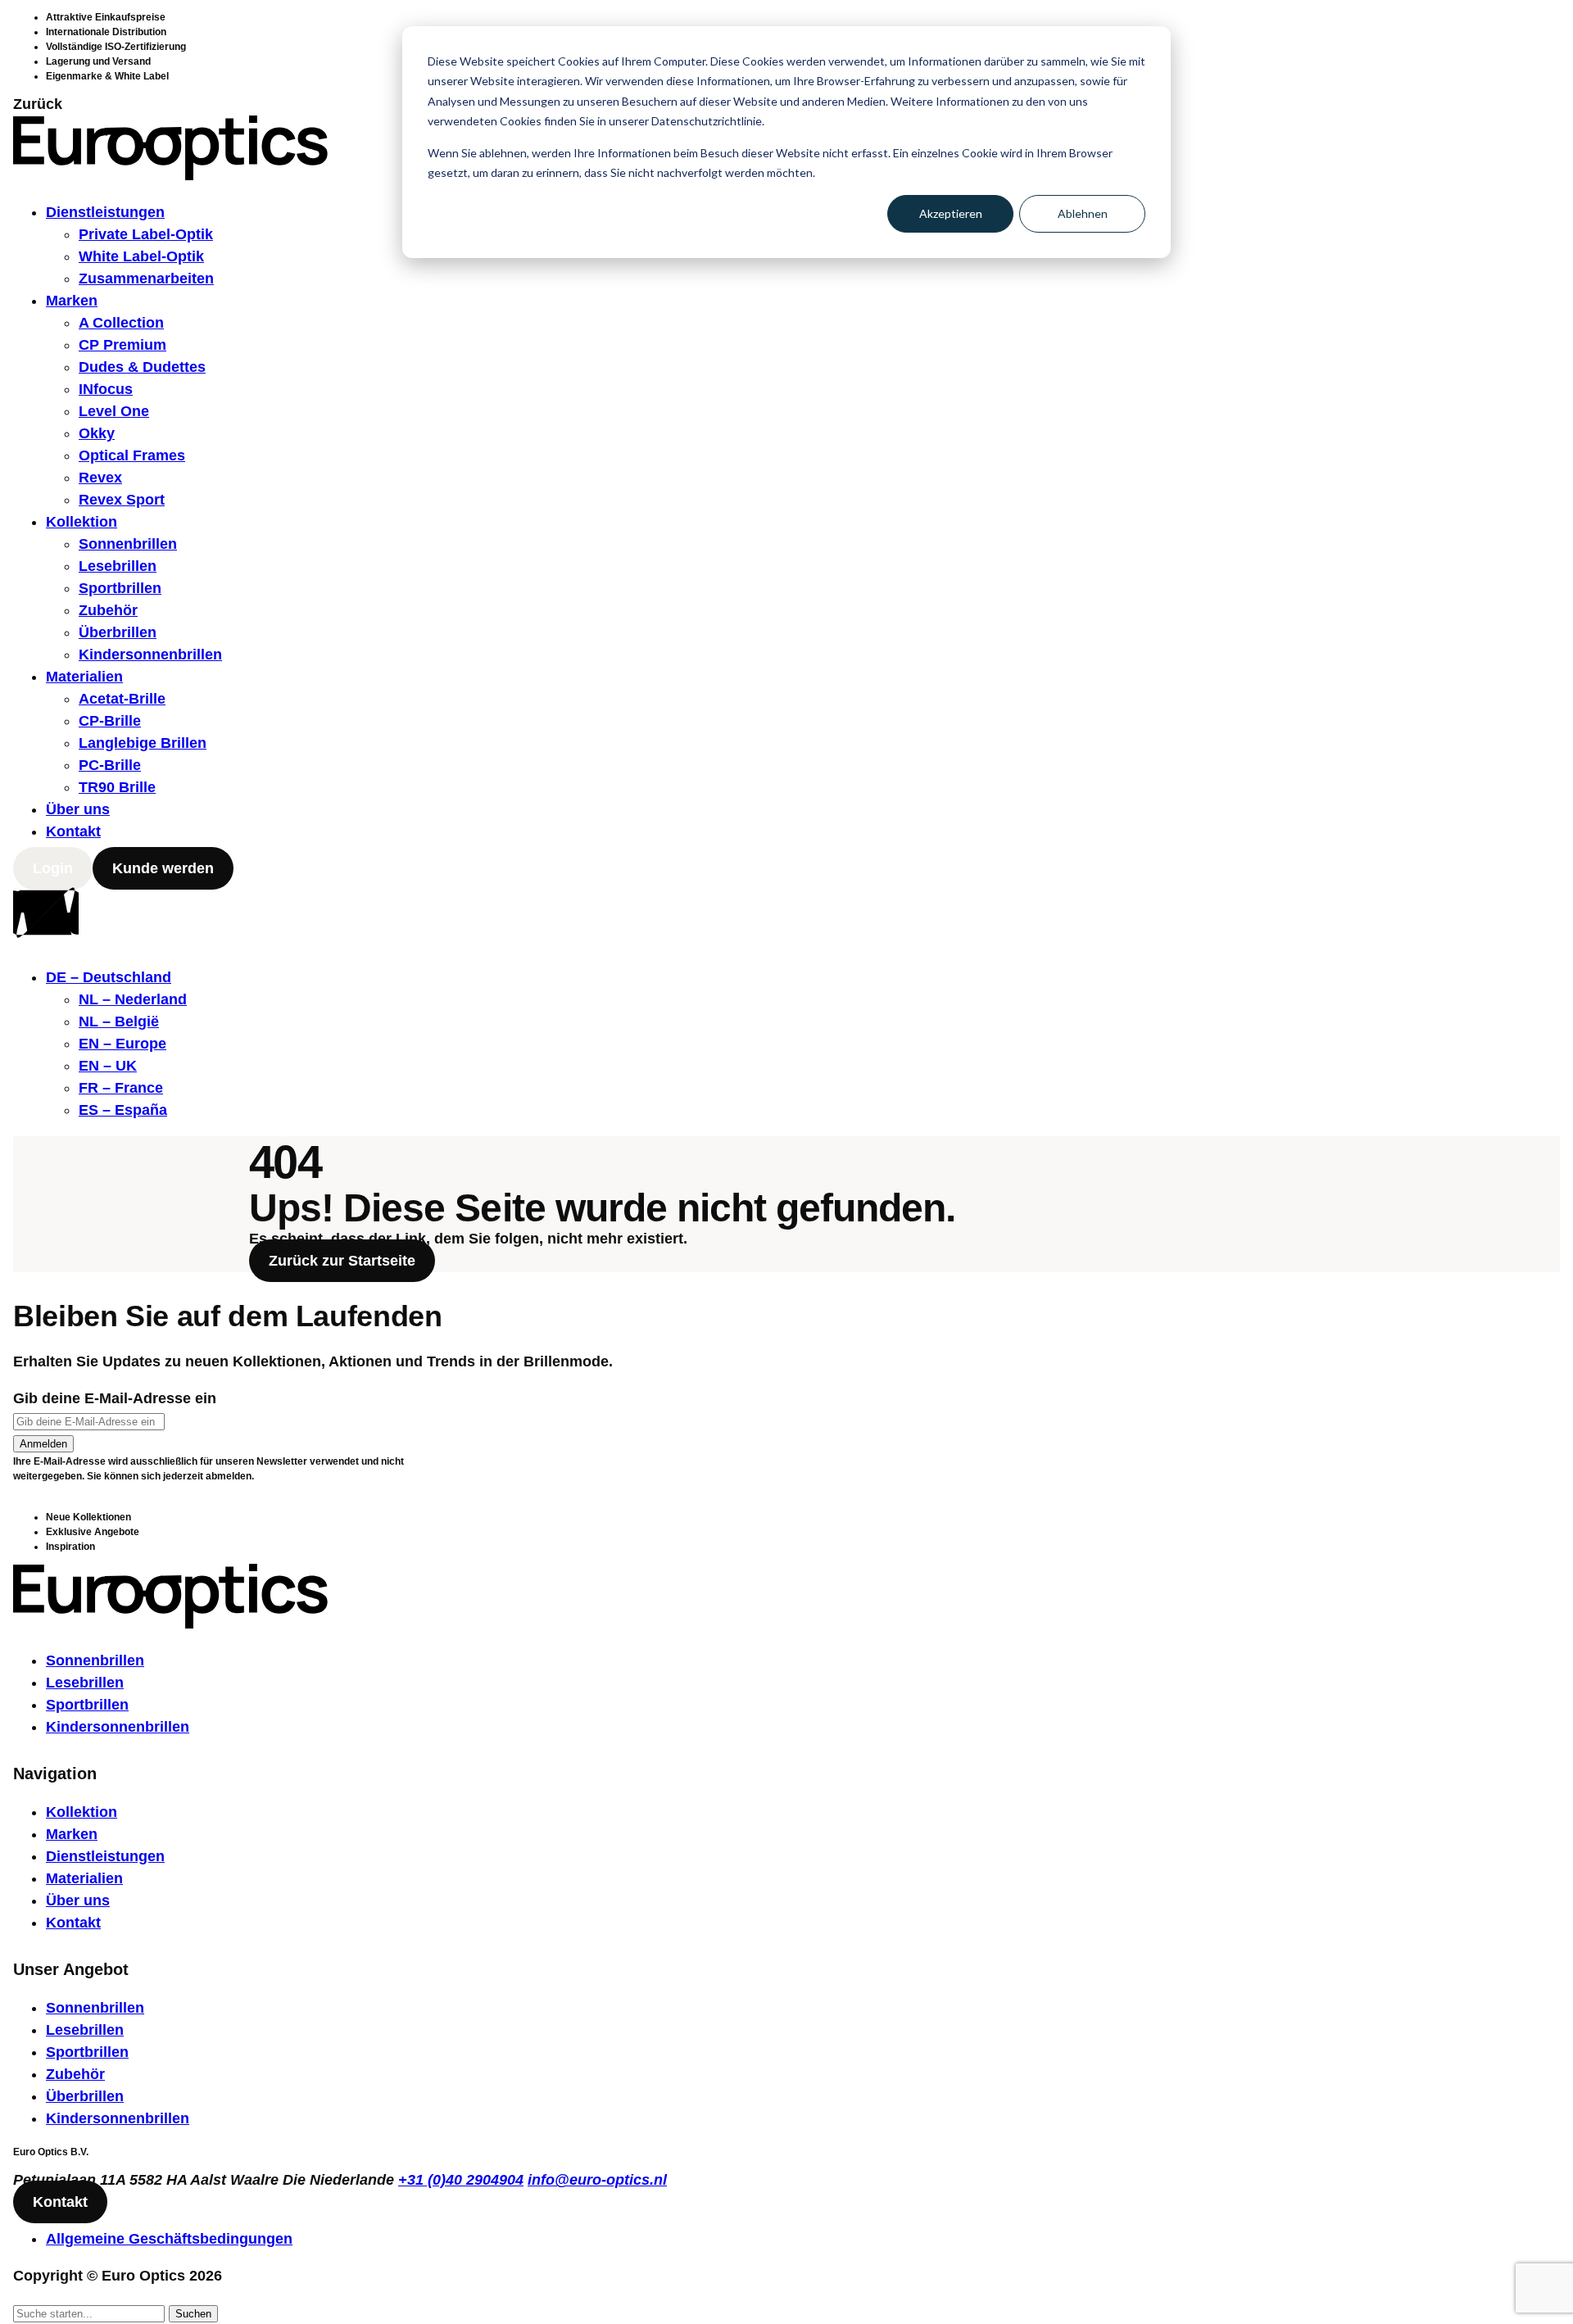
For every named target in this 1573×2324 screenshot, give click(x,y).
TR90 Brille (117, 787)
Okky (97, 433)
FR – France (121, 1088)
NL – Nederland (133, 999)
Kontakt (73, 831)
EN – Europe (122, 1044)
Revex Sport (122, 500)
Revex (100, 478)
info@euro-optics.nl (597, 2180)
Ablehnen (1083, 213)
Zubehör (108, 610)
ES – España (123, 1110)
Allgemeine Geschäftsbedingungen (169, 2239)
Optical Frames (132, 455)
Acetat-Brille (122, 699)
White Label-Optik (141, 256)
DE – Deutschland (109, 977)
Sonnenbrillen (128, 544)
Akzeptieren (951, 213)
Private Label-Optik (146, 234)
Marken (72, 301)
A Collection (121, 323)
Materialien (84, 677)
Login (53, 868)
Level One (114, 411)
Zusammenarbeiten (146, 279)
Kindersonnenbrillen (150, 655)
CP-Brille (110, 721)
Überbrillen (118, 632)
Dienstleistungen (105, 212)
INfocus (106, 389)
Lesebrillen (118, 566)
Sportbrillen (120, 588)
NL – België (119, 1022)
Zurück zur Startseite (342, 1261)
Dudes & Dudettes (142, 367)
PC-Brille (110, 765)
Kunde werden (163, 868)
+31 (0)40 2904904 (461, 2180)
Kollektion (82, 522)
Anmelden (43, 1444)
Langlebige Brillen (143, 743)
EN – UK (108, 1066)
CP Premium (122, 345)
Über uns (78, 809)
